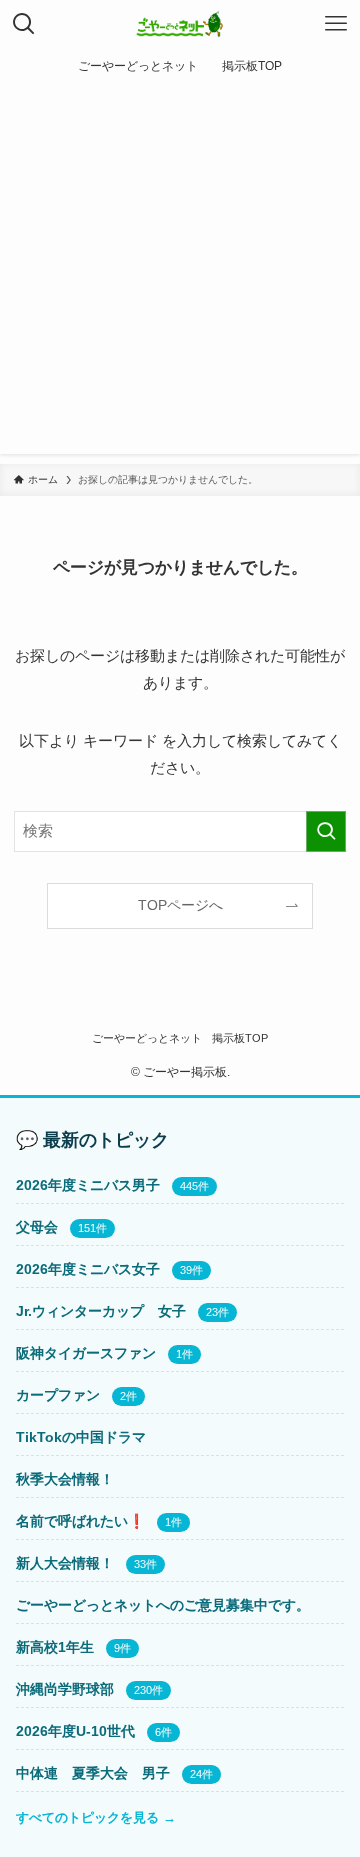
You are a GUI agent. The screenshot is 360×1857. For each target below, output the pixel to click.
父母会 (37, 1227)
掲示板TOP (240, 1038)
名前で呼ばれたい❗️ (80, 1521)
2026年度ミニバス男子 (88, 1185)
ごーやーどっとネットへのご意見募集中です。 (163, 1605)
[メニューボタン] (336, 24)
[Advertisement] (180, 274)
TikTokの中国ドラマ (81, 1437)
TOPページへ (180, 905)
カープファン (58, 1395)
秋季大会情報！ (65, 1479)
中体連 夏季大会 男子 (93, 1773)
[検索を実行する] (326, 831)
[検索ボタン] (24, 24)
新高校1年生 (55, 1647)
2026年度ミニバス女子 (88, 1269)
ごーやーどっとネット (147, 1038)
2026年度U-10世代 (75, 1731)
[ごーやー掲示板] (180, 24)
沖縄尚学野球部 (65, 1689)
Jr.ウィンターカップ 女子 (101, 1311)
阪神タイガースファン (86, 1353)
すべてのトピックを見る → (96, 1817)
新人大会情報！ (65, 1563)
